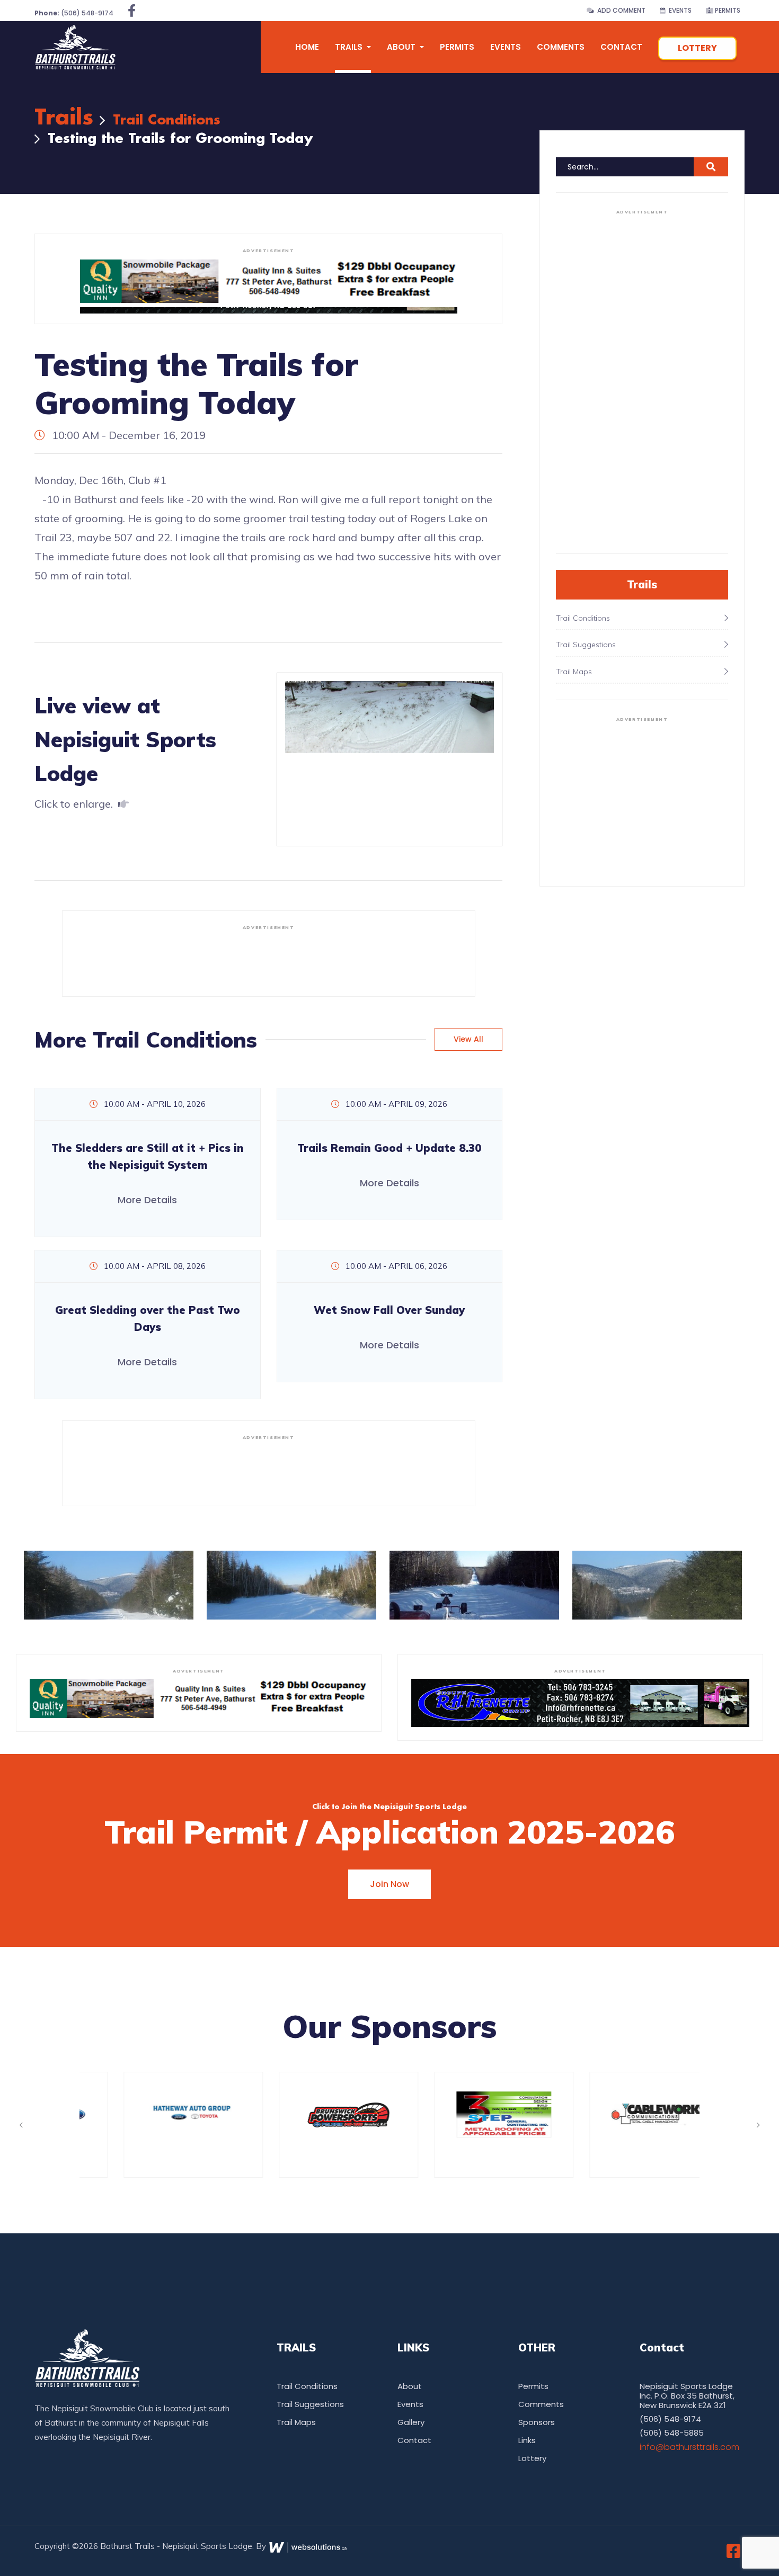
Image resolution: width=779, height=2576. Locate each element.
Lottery (697, 48)
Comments (561, 47)
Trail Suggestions (310, 2404)
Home (307, 47)
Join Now (389, 1884)
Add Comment (620, 10)
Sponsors (537, 2422)
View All (468, 1039)
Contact (621, 47)
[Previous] (21, 2125)
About (410, 2386)
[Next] (758, 2125)
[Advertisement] (269, 959)
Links (527, 2440)
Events (679, 10)
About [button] (402, 47)
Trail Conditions (167, 120)
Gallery (411, 2422)
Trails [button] (350, 47)
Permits (727, 10)
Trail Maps (296, 2422)
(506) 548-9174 (74, 13)
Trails (64, 118)
